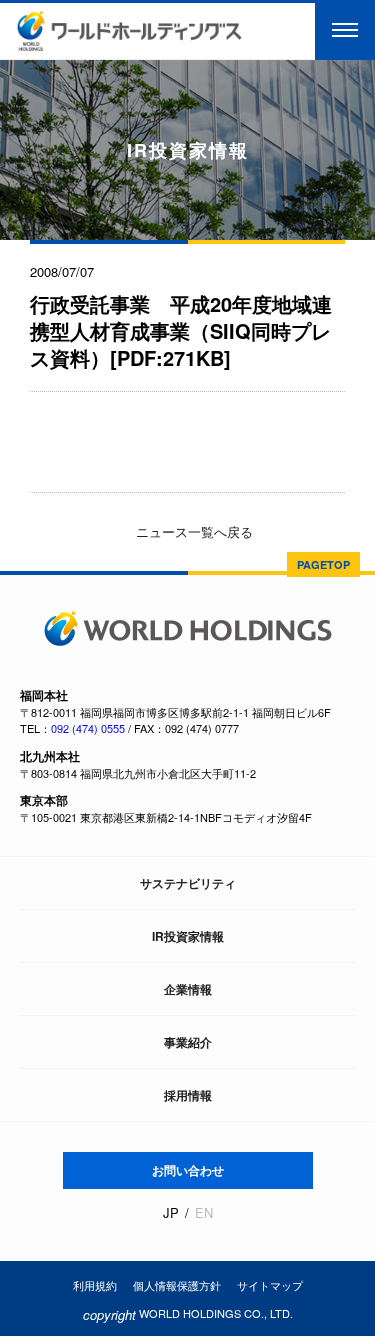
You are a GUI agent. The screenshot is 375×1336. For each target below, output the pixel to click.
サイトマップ (270, 1285)
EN (204, 1213)
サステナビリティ (188, 883)
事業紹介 (188, 1042)
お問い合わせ (188, 1170)
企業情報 (188, 989)
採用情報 (188, 1095)
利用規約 (95, 1285)
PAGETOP (323, 564)
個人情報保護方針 (177, 1285)
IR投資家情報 (188, 936)
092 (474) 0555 (88, 728)
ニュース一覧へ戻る (192, 531)
